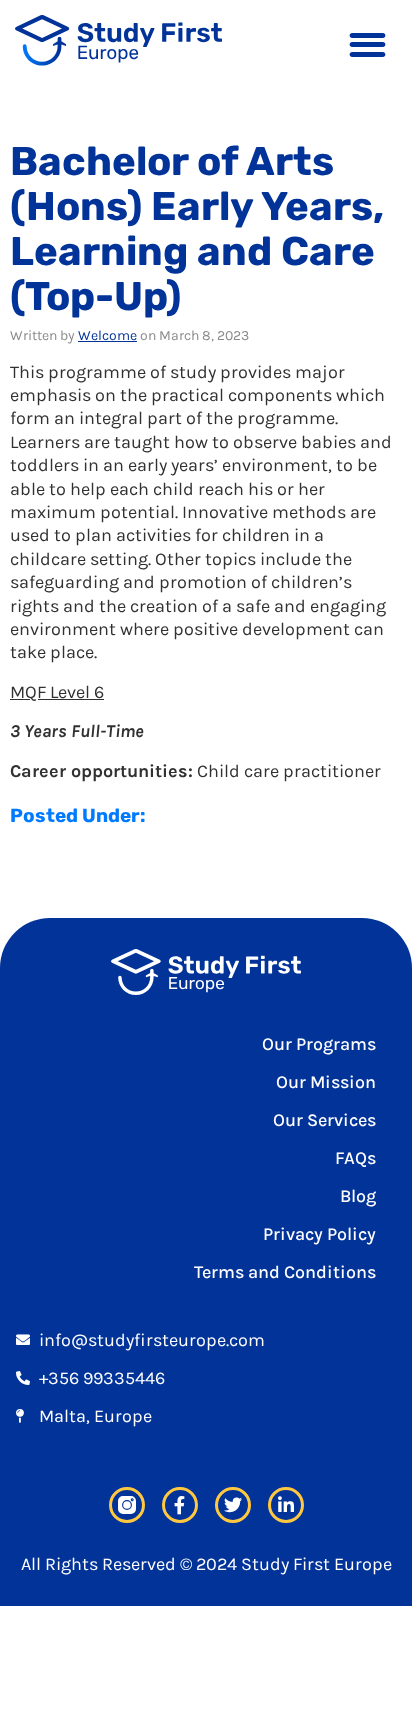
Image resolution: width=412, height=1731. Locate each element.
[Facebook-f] (180, 1505)
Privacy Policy (319, 1234)
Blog (358, 1196)
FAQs (355, 1158)
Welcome (107, 335)
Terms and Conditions (285, 1272)
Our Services (324, 1120)
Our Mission (326, 1082)
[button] (367, 44)
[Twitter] (233, 1505)
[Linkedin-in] (286, 1505)
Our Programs (319, 1044)
